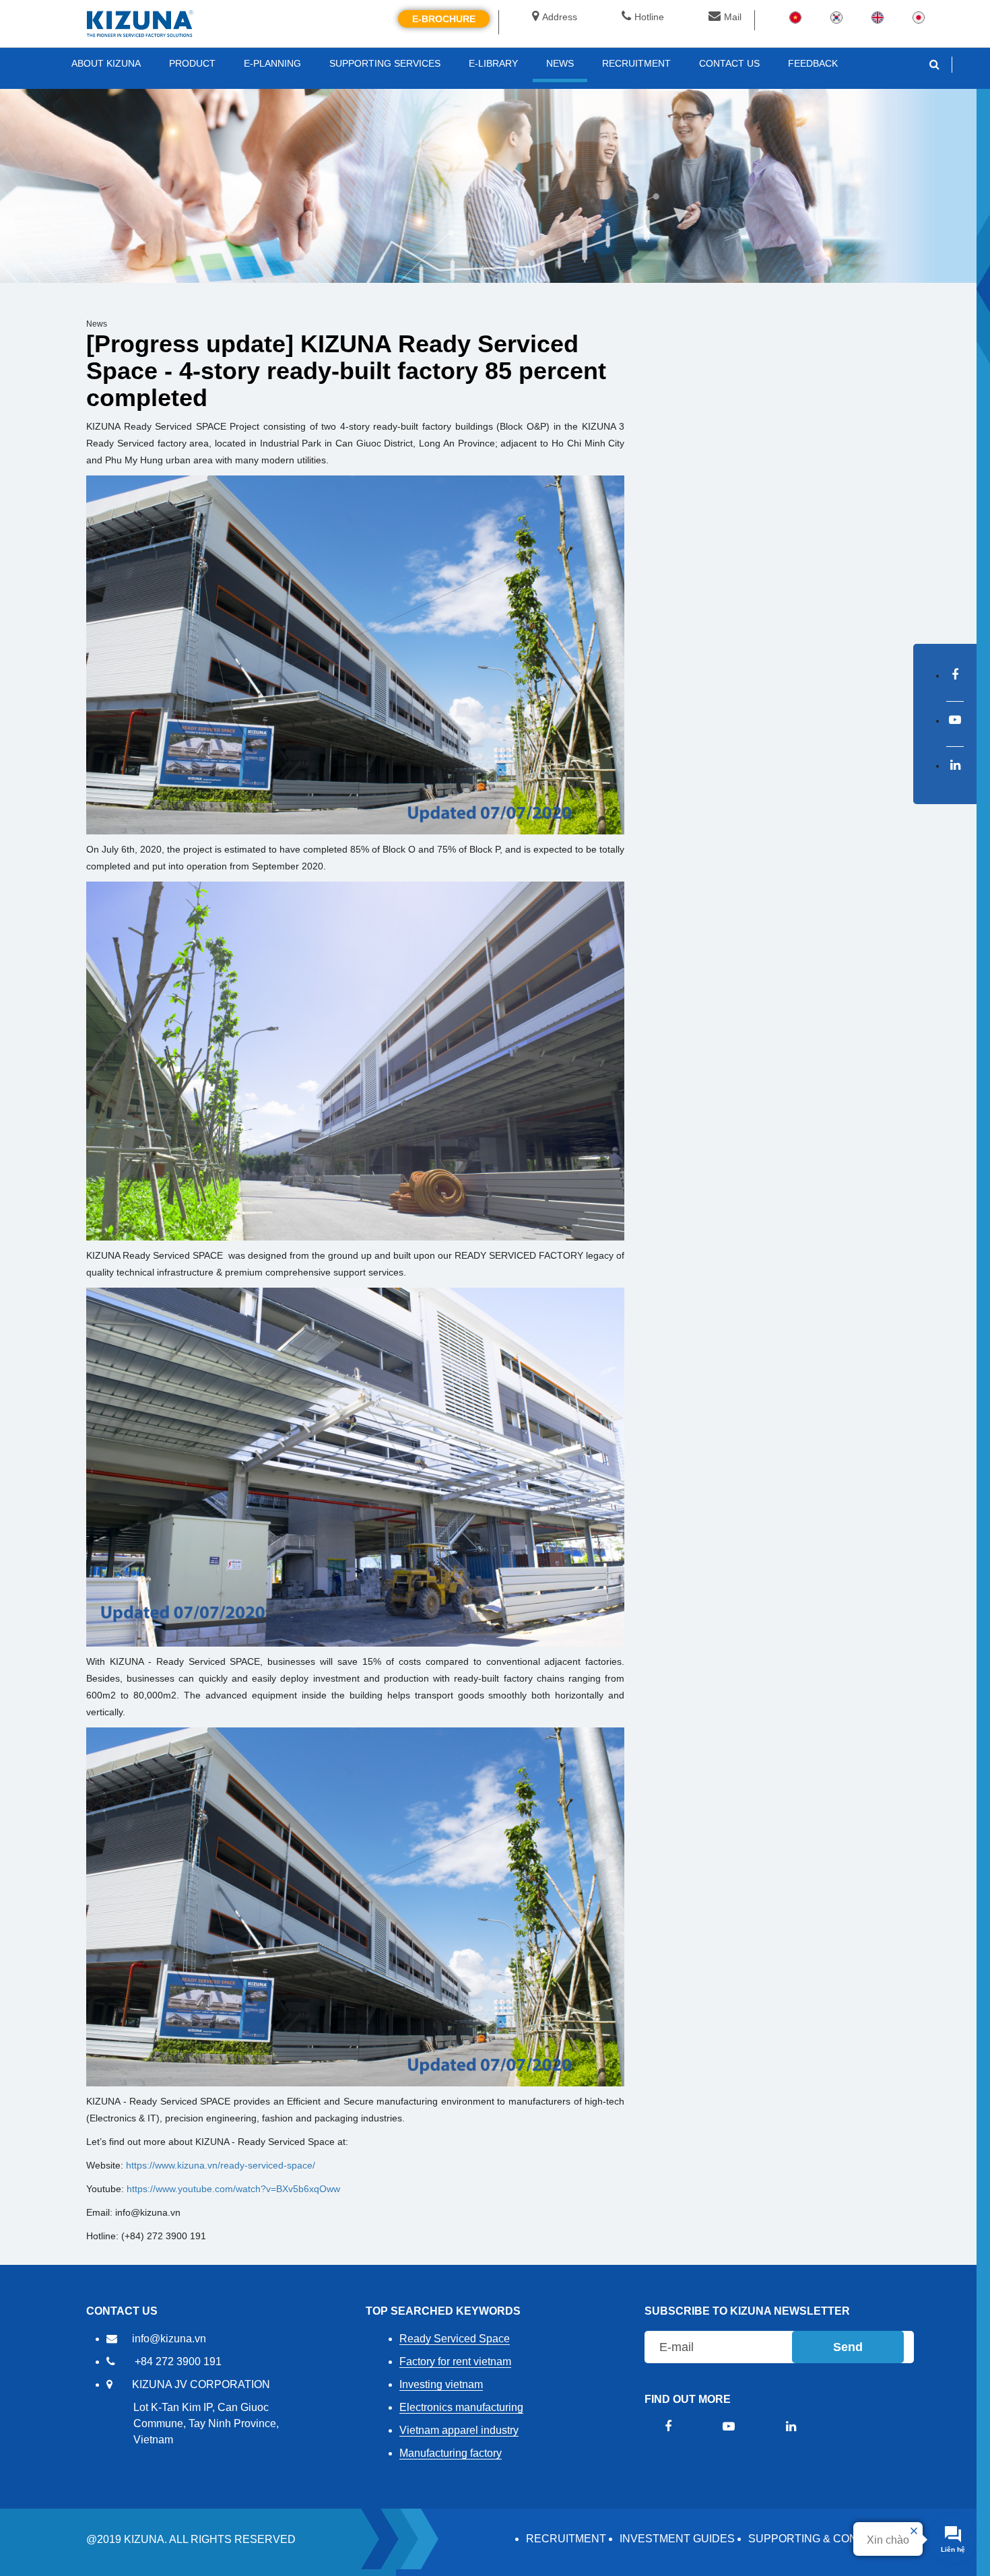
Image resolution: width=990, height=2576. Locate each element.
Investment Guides (677, 2539)
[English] (878, 17)
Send (848, 2347)
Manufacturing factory (451, 2453)
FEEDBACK (813, 63)
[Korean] (836, 17)
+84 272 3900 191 (178, 2362)
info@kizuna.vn (169, 2339)
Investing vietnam (441, 2384)
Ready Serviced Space (455, 2339)
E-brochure (444, 19)
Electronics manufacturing (461, 2407)
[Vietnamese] (795, 17)
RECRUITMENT (566, 2539)
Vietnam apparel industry (459, 2430)
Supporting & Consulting (826, 2539)
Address (560, 17)
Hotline (649, 17)
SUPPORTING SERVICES (385, 63)
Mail (733, 17)
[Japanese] (919, 17)
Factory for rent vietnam (455, 2362)
